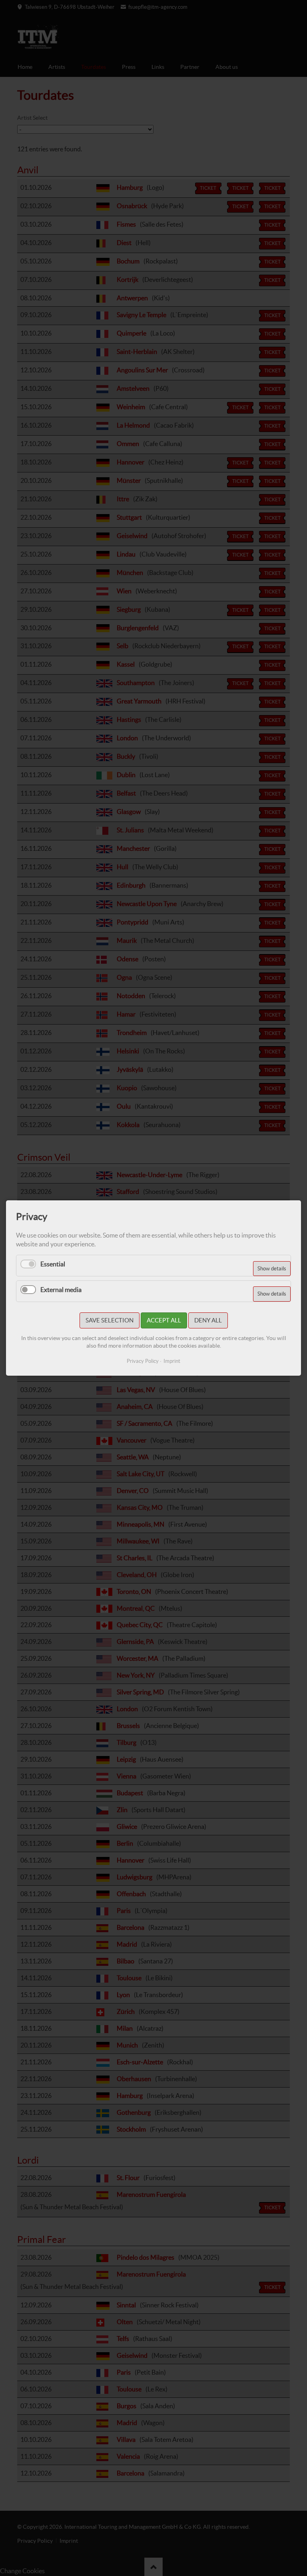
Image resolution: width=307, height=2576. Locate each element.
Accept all (164, 1320)
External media (61, 1290)
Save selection (110, 1320)
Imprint (172, 1361)
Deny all (208, 1320)
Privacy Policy (143, 1361)
